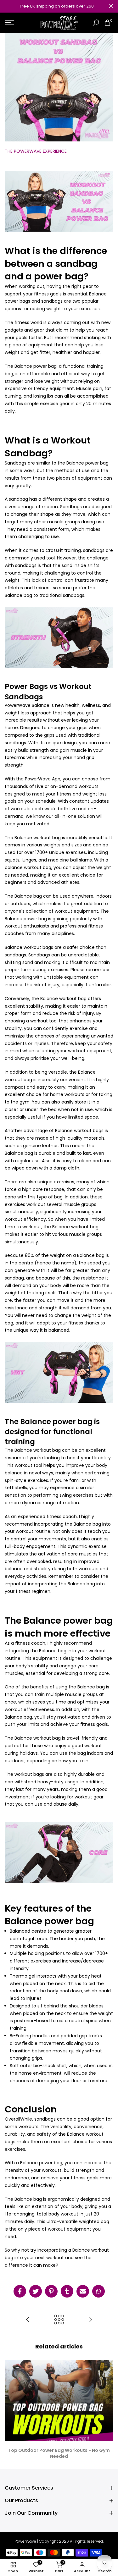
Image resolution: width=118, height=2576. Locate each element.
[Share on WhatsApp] (98, 2291)
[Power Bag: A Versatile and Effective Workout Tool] (91, 2320)
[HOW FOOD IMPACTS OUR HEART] (28, 2320)
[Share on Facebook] (20, 2291)
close (111, 6)
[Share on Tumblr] (67, 2291)
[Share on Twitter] (36, 2291)
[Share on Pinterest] (51, 2291)
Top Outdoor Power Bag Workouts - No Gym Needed (59, 2453)
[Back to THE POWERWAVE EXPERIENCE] (59, 2320)
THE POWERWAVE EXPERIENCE (36, 151)
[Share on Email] (83, 2291)
